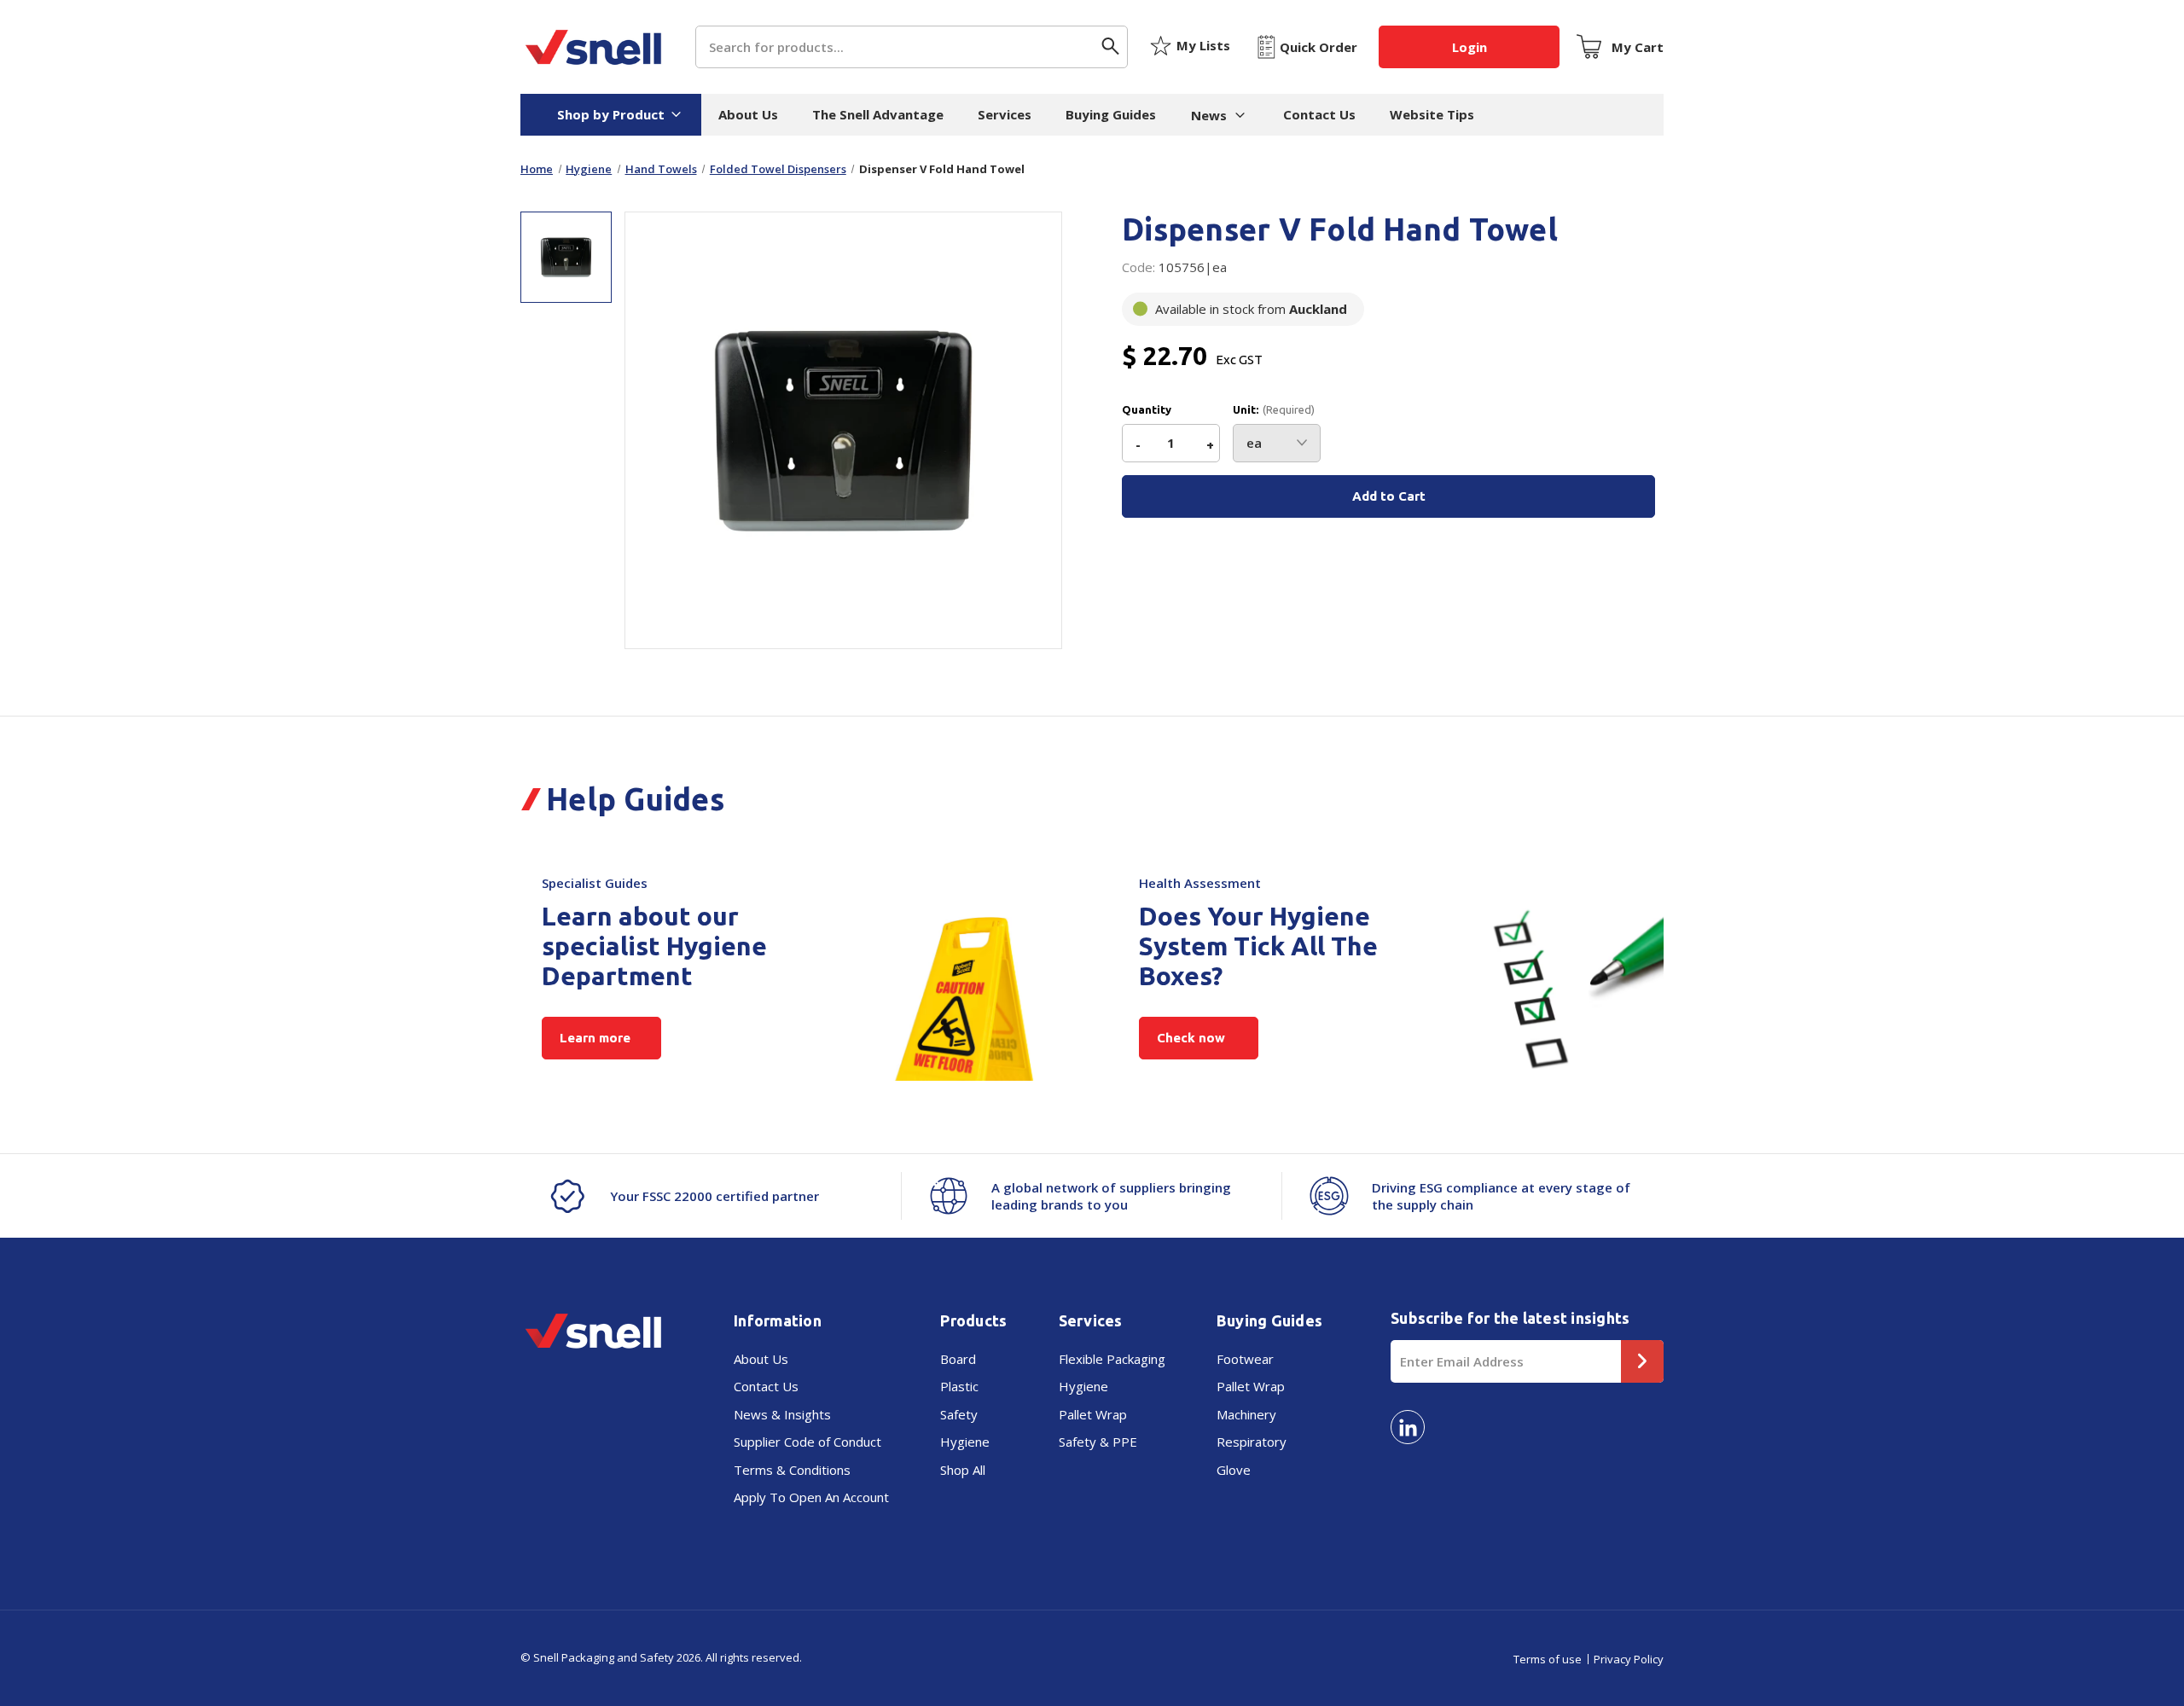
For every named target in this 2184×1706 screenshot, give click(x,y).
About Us (748, 114)
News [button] (1209, 115)
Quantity (1147, 410)
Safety (959, 1414)
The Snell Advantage (878, 114)
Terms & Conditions (792, 1470)
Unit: (1274, 410)
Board (958, 1359)
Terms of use (1548, 1659)
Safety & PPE (1098, 1442)
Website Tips (1432, 114)
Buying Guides (1111, 114)
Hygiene (965, 1442)
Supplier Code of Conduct (807, 1442)
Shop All (963, 1470)
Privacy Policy (1629, 1659)
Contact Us (1319, 114)
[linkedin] (1408, 1427)
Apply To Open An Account (811, 1497)
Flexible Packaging (1112, 1359)
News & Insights (782, 1414)
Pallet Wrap (1093, 1414)
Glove (1234, 1470)
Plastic (959, 1386)
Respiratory (1252, 1442)
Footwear (1245, 1359)
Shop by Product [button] (611, 114)
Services (1005, 114)
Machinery (1246, 1414)
